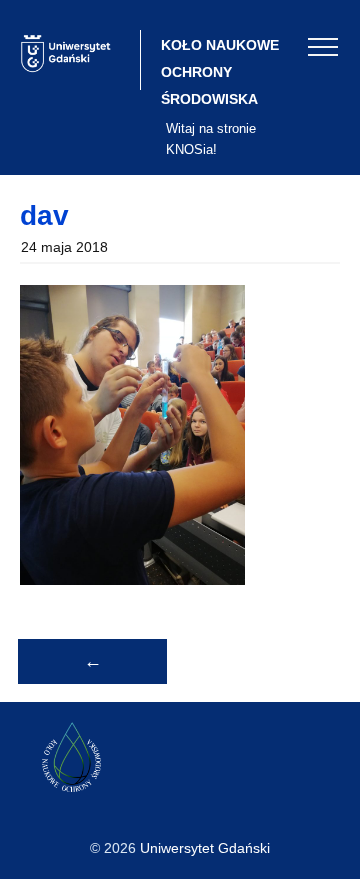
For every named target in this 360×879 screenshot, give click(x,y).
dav (44, 215)
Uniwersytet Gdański (205, 848)
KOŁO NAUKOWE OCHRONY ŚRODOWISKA (220, 72)
